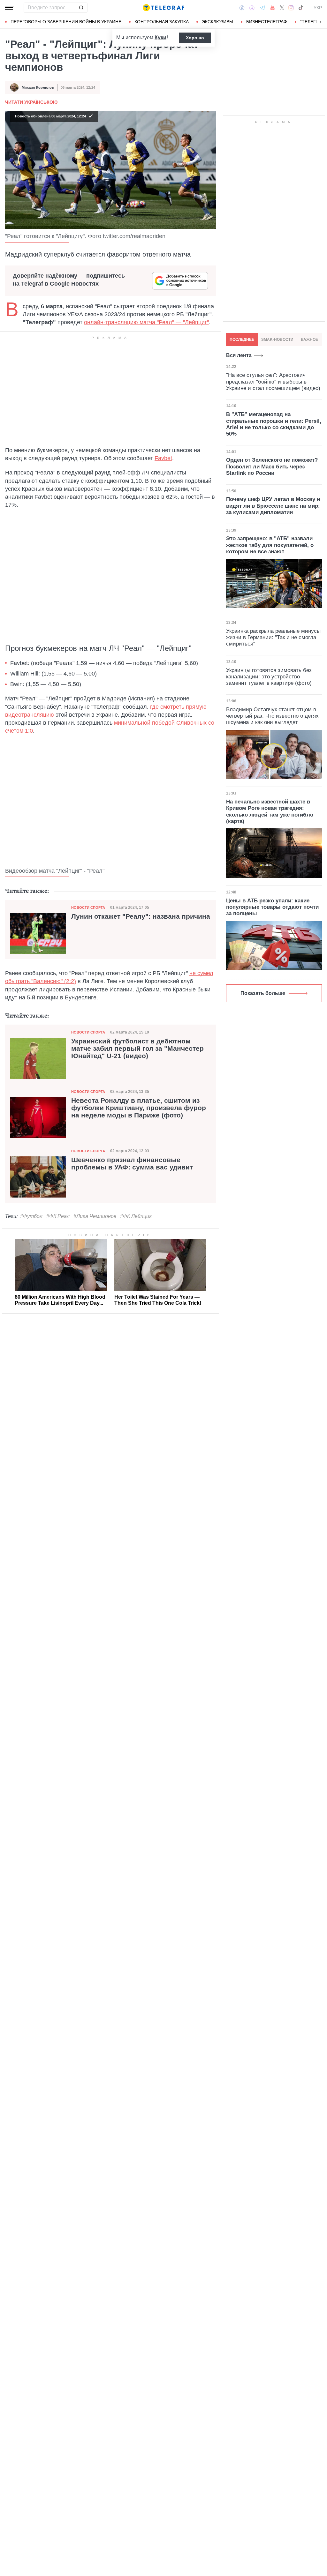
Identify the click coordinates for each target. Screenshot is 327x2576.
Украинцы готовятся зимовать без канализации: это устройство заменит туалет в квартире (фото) (269, 677)
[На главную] (163, 8)
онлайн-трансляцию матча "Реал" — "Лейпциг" (146, 322)
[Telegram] (262, 8)
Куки (160, 37)
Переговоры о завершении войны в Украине (66, 22)
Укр (318, 8)
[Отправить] (81, 8)
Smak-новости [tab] (277, 340)
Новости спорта (88, 907)
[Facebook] (242, 8)
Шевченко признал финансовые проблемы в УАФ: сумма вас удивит (132, 1164)
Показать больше (263, 993)
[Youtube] (273, 8)
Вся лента (239, 355)
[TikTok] (301, 8)
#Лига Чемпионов (95, 1216)
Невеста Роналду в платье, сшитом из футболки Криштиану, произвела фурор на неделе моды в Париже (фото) (139, 1108)
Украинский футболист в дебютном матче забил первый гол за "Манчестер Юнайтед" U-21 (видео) (137, 1049)
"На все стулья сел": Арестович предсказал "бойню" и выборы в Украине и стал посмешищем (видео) (273, 382)
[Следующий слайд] (321, 22)
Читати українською (31, 102)
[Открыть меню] (10, 8)
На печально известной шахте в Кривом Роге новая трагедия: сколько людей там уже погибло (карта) (270, 811)
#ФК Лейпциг (136, 1216)
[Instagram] (291, 8)
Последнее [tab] (242, 340)
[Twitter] (282, 8)
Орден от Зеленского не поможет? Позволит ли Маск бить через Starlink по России (272, 467)
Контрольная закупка (162, 22)
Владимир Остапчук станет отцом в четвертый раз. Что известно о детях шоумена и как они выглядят (272, 716)
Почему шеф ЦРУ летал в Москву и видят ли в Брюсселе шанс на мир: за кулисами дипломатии (273, 506)
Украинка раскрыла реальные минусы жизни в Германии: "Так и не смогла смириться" (273, 638)
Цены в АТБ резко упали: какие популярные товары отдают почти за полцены (272, 907)
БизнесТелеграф (267, 22)
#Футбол (31, 1216)
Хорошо (195, 38)
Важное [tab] (309, 340)
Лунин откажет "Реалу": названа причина (141, 916)
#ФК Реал (58, 1216)
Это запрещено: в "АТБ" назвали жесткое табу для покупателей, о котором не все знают (270, 545)
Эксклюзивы (217, 22)
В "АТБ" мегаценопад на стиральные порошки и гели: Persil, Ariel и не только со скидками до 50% (274, 424)
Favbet (163, 458)
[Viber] (252, 8)
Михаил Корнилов (38, 87)
